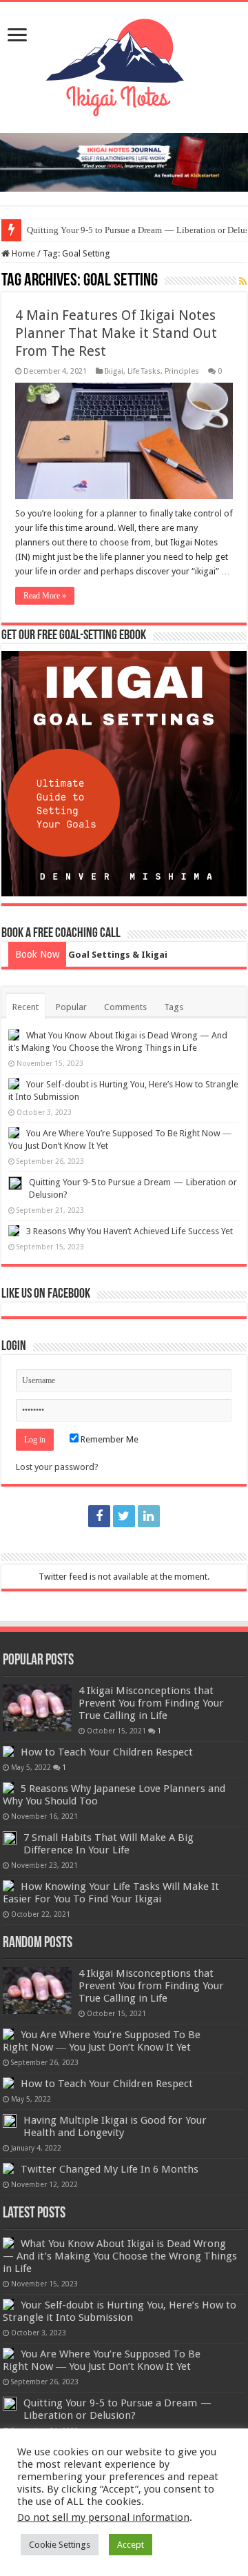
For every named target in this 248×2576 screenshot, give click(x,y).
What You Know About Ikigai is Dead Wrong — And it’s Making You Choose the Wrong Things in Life (120, 2256)
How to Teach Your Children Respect (107, 1752)
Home (22, 253)
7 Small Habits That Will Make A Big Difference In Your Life (108, 1844)
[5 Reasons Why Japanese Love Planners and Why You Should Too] (8, 1788)
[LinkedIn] (149, 1516)
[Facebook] (99, 1516)
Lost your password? (57, 1467)
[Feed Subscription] (243, 281)
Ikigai (114, 371)
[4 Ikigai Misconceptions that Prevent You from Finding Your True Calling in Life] (37, 1708)
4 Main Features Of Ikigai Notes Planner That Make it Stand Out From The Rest (116, 333)
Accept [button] (131, 2545)
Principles (182, 371)
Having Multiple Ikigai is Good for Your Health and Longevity (115, 2126)
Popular (71, 1007)
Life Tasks (144, 371)
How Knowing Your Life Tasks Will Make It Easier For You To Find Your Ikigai (111, 1893)
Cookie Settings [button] (60, 2545)
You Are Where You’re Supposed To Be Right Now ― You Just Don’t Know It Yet (102, 2041)
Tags (174, 1007)
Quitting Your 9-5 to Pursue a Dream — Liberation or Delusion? (119, 2409)
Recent (25, 1007)
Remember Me (108, 1439)
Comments (125, 1007)
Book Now (37, 954)
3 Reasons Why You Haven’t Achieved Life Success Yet (130, 1231)
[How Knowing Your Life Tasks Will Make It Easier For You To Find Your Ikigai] (8, 1886)
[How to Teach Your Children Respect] (8, 1751)
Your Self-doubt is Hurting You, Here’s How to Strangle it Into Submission (120, 2311)
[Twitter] (124, 1516)
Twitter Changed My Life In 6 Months (110, 2169)
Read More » (45, 596)
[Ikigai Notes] (124, 65)
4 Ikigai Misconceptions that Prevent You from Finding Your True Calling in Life (151, 1703)
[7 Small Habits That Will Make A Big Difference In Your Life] (10, 1838)
